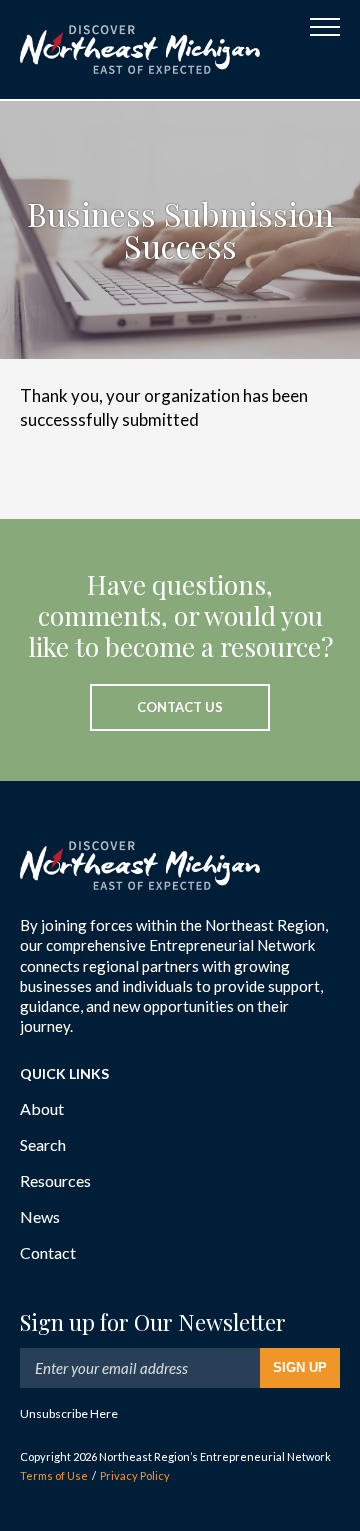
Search (43, 1144)
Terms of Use (54, 1475)
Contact (48, 1252)
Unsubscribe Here (69, 1413)
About (42, 1108)
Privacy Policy (135, 1475)
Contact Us (180, 707)
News (40, 1216)
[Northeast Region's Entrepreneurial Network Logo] (140, 49)
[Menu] (325, 27)
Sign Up (300, 1367)
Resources (55, 1180)
